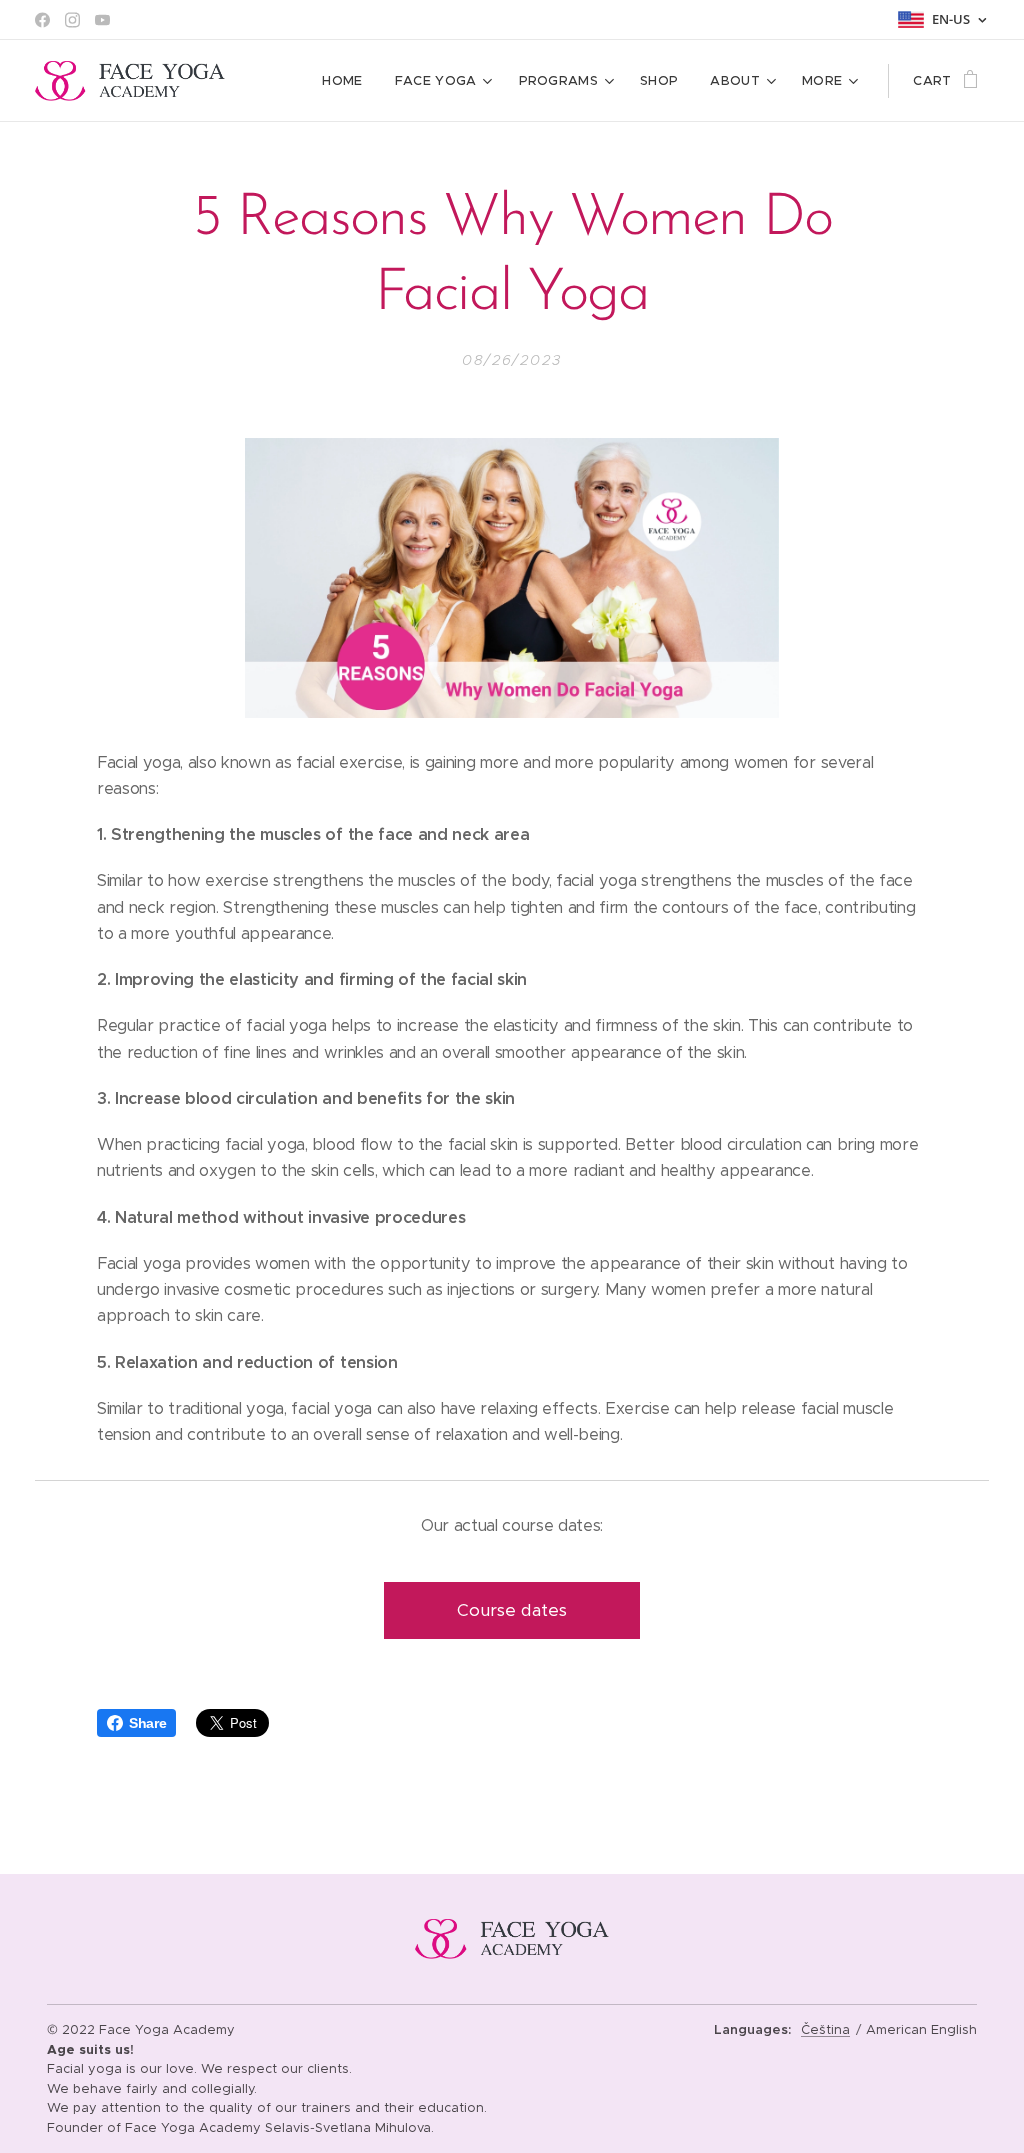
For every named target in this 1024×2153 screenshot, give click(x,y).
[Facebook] (42, 20)
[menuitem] (347, 81)
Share (147, 1723)
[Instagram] (72, 20)
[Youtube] (102, 20)
